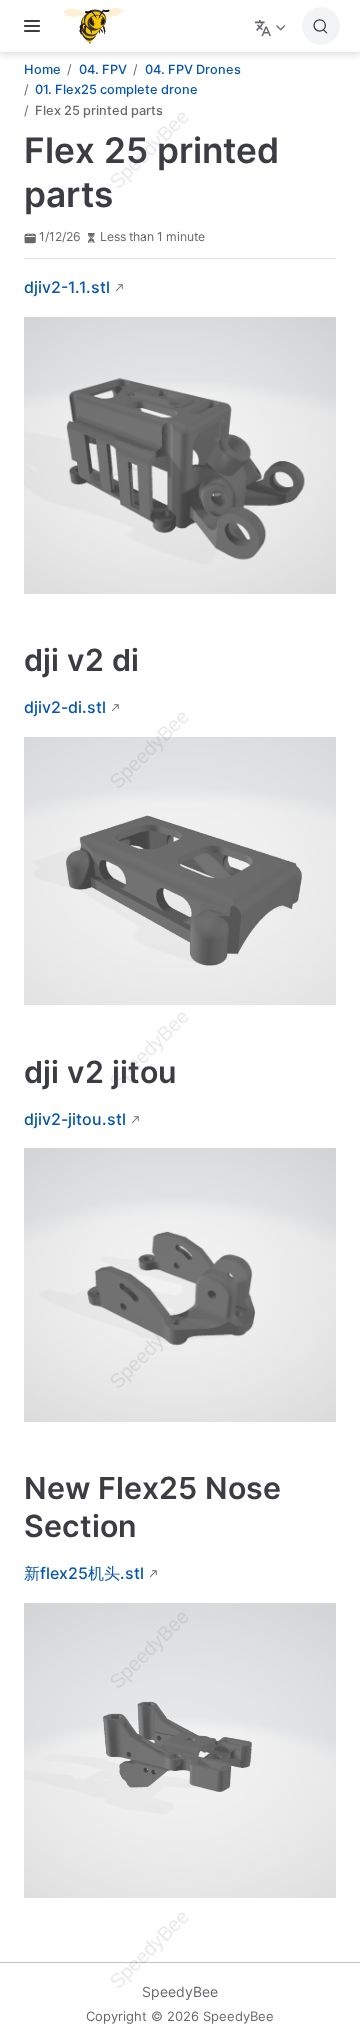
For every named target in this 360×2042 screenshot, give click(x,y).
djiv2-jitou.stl (75, 1119)
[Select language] (272, 26)
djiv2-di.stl (65, 707)
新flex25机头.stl (84, 1573)
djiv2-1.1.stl (67, 287)
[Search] (321, 26)
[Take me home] (99, 26)
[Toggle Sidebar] (36, 26)
